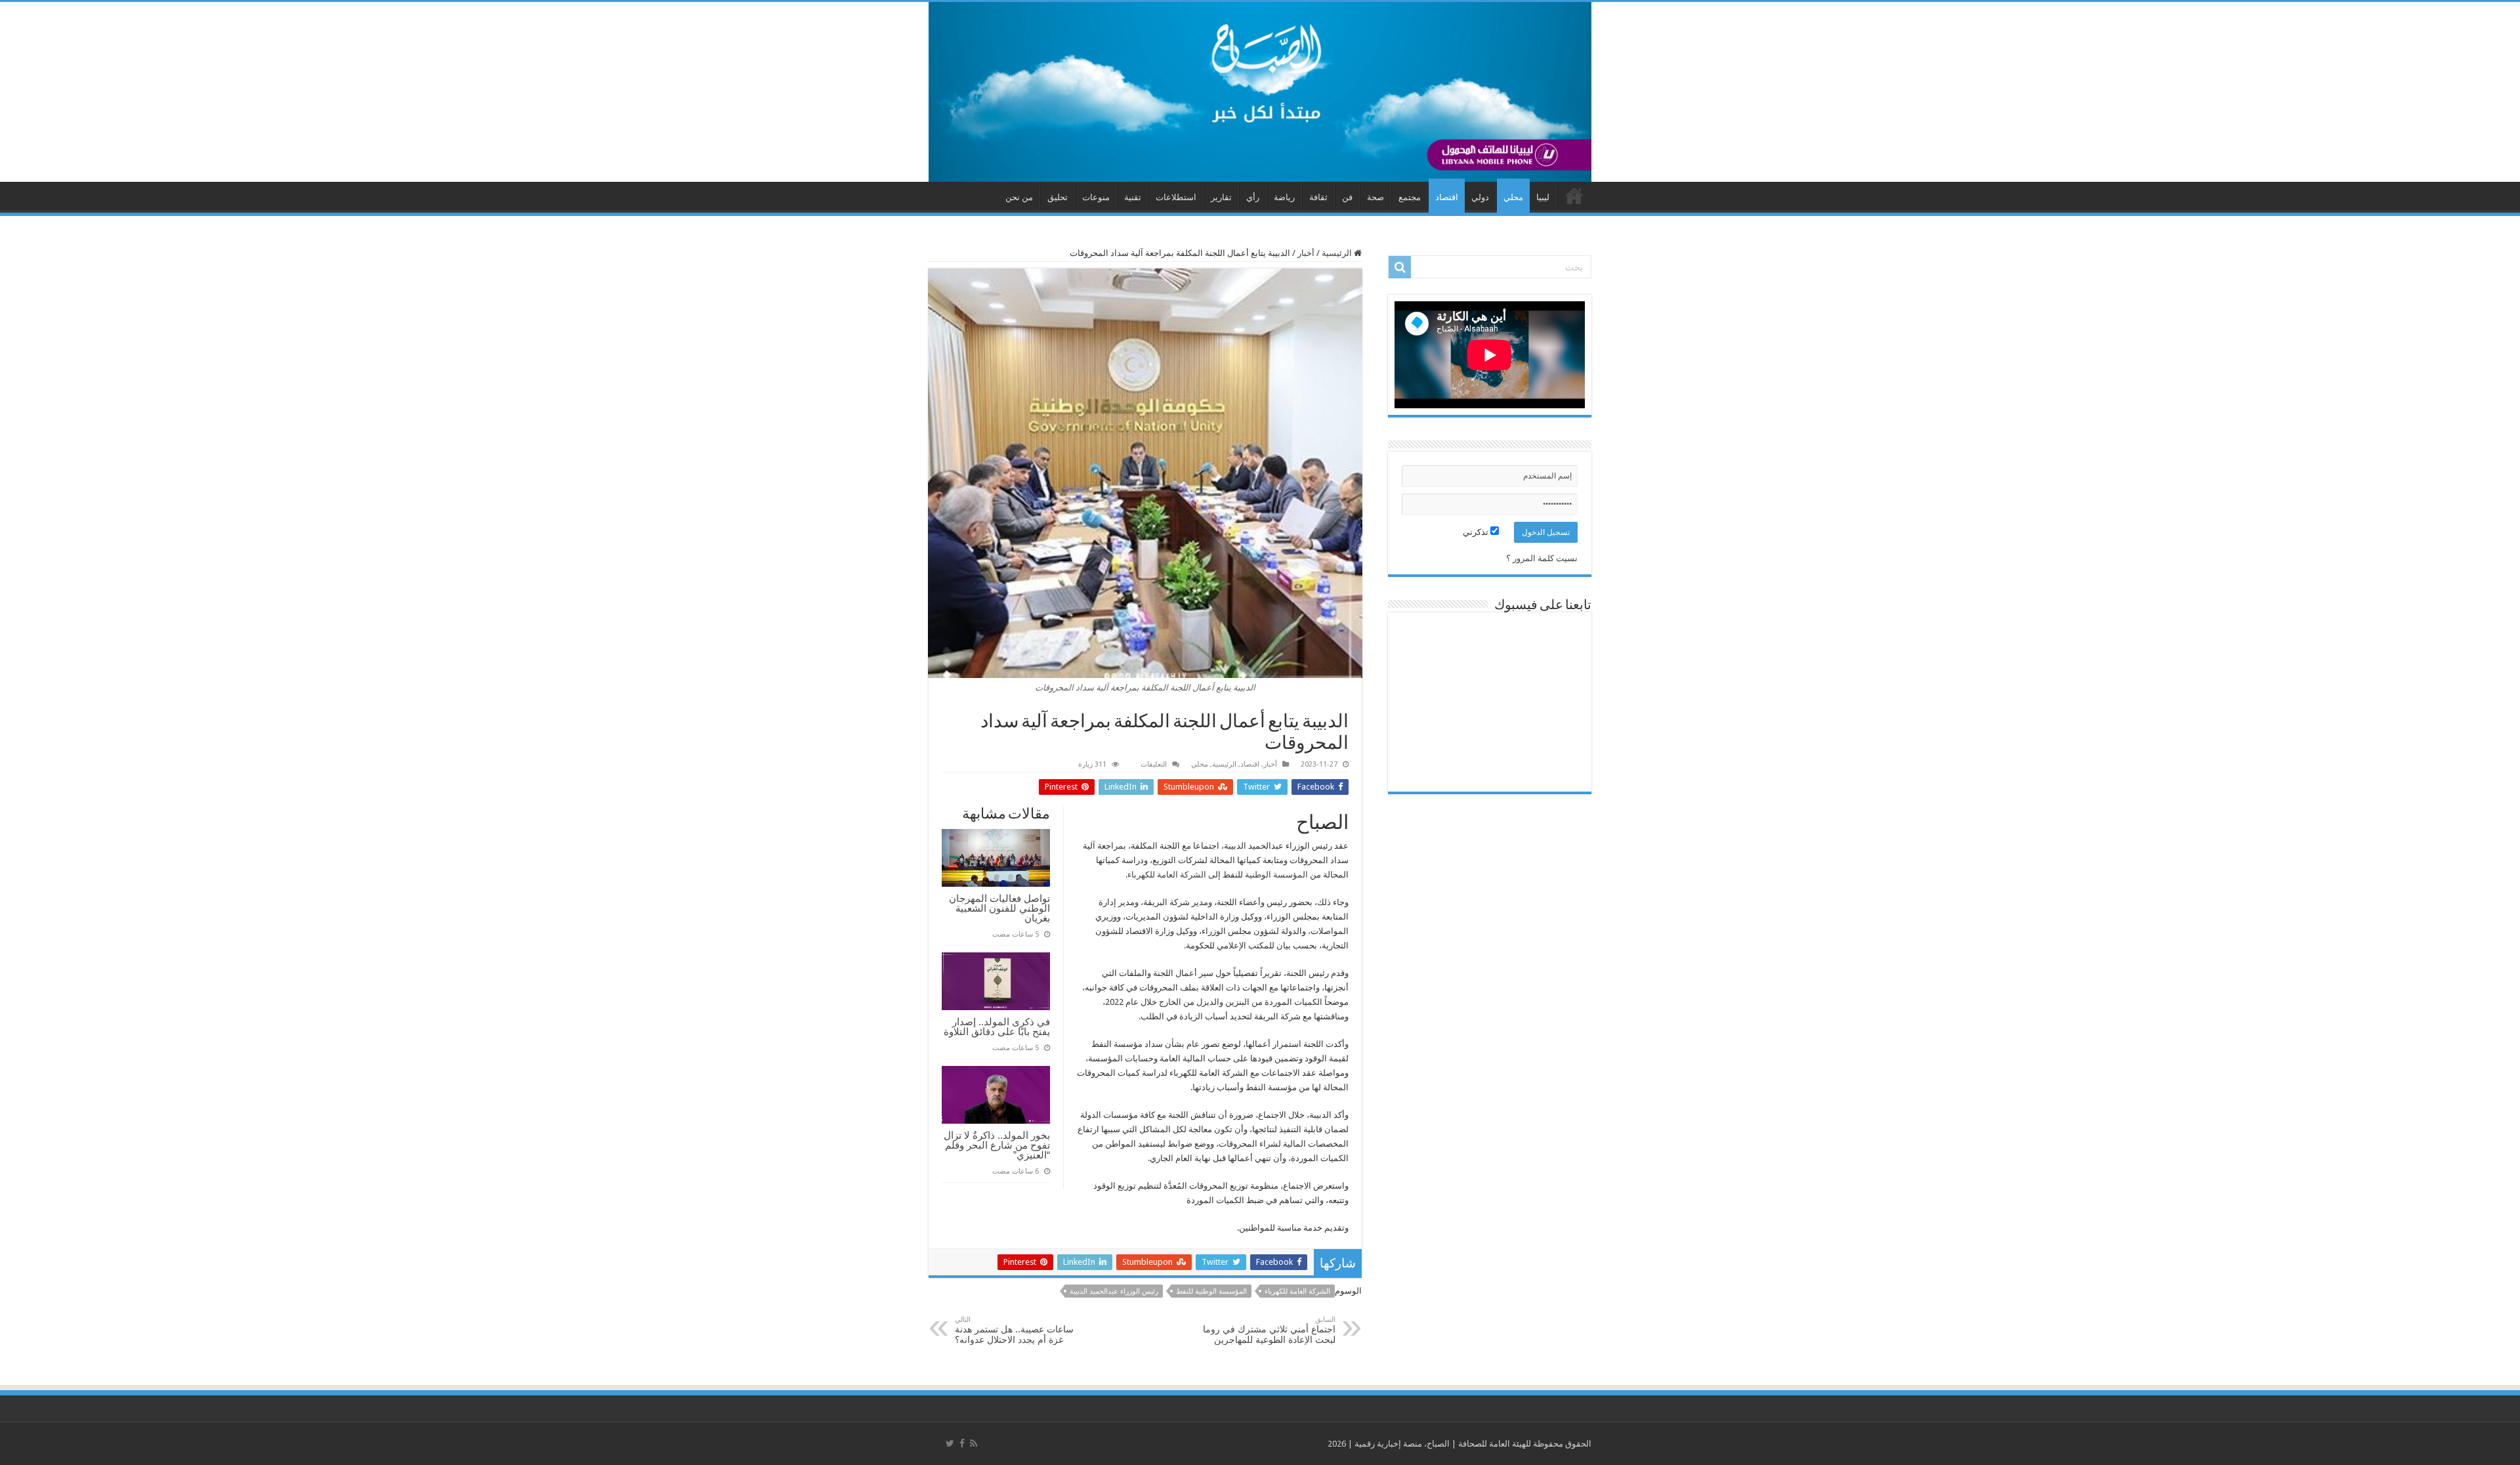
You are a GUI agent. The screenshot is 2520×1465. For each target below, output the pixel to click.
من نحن (1019, 197)
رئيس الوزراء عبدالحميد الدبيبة (1114, 1291)
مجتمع (1410, 197)
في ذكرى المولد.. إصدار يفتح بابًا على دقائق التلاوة (997, 1027)
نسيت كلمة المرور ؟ (1542, 558)
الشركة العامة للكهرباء (1167, 875)
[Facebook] (962, 1443)
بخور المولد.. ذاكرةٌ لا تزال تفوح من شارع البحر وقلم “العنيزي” (997, 1145)
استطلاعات (1176, 197)
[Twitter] (950, 1443)
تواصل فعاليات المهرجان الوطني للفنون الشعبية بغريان (999, 908)
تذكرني (1477, 532)
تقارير (1221, 197)
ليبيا (1543, 197)
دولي (1480, 197)
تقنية (1133, 197)
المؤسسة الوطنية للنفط (1211, 1291)
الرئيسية (1338, 253)
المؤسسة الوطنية (1276, 875)
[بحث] (1400, 267)
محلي (1513, 197)
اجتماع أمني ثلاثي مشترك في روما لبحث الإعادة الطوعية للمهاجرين (1269, 1330)
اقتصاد (1447, 197)
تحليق (1058, 197)
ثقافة (1318, 197)
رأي (1253, 197)
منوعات (1096, 197)
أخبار (1306, 253)
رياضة (1284, 197)
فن (1347, 197)
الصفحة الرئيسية (1574, 196)
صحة (1375, 197)
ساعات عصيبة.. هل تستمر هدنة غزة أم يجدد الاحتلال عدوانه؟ (1014, 1330)
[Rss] (974, 1443)
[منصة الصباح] (1260, 92)
